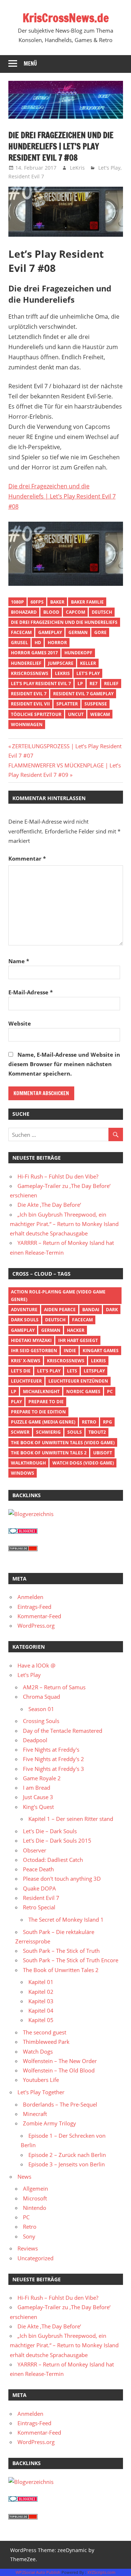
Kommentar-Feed (39, 1616)
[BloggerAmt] (31, 1514)
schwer (20, 1432)
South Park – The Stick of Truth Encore (71, 1960)
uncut (76, 714)
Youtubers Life (41, 2080)
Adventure (24, 1310)
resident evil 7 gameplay (83, 694)
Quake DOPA (39, 1888)
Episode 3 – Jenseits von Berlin (67, 2164)
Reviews (28, 2248)
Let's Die (21, 1371)
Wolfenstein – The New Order (60, 2061)
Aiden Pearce (60, 1310)
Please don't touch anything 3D (62, 1879)
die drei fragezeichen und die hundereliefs (64, 622)
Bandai (91, 1310)
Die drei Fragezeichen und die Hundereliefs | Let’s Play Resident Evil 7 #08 (62, 496)
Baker (57, 602)
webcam (100, 714)
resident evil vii (30, 704)
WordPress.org (36, 1625)
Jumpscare (61, 663)
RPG (108, 1422)
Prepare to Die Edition (38, 1412)
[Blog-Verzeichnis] (23, 1532)
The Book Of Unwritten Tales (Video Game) (63, 1443)
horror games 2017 (34, 653)
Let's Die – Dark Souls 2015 (57, 1840)
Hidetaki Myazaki (31, 1340)
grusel (19, 643)
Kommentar (27, 858)
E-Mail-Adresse (31, 992)
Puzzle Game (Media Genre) (43, 1422)
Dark (112, 1310)
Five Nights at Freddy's (51, 1749)
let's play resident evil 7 (41, 684)
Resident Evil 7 (26, 176)
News (24, 2177)
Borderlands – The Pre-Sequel (60, 2104)
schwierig (48, 1432)
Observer (35, 1850)
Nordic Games (83, 1391)
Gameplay (50, 632)
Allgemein (35, 2188)
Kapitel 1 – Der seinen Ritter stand (71, 1819)
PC (110, 1391)
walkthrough (28, 1463)
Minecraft (35, 2114)
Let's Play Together (41, 2092)
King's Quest (38, 1807)
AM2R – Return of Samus (54, 1687)
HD (38, 643)
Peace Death (38, 1869)
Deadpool (35, 1740)
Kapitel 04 (41, 2010)
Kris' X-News (26, 1361)
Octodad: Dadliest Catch (53, 1860)
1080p (17, 602)
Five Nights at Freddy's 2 (53, 1759)
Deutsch (102, 612)
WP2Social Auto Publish (38, 2572)
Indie (70, 1351)
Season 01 (41, 1709)
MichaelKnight (41, 1391)
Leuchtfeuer (26, 1381)
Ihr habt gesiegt (78, 1340)
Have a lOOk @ (36, 1665)
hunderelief (26, 663)
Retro (89, 1422)
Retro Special (39, 1907)
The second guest (45, 2032)
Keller (88, 663)
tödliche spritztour (36, 714)
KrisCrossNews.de (66, 18)
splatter (67, 704)
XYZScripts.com (101, 2572)
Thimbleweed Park (46, 2042)
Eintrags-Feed (34, 1607)
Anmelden (30, 1597)
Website (20, 1023)
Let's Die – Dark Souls (50, 1831)
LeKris (77, 168)
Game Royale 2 (42, 1778)
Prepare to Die (46, 1402)
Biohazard (24, 612)
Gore (100, 632)
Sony (29, 2236)
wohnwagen (27, 724)
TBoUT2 (97, 1432)
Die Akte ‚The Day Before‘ (49, 1205)
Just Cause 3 (38, 1797)
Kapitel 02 (41, 1992)
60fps (37, 602)
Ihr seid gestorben (34, 1351)
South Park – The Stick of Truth (61, 1951)
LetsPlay (94, 1371)
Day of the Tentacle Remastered (63, 1731)
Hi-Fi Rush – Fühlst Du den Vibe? (58, 1176)
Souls (75, 1432)
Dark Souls (25, 1320)
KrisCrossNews (30, 673)
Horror (57, 643)
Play (16, 1402)
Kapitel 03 (41, 2001)
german (78, 632)
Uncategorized (35, 2258)
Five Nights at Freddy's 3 (53, 1769)
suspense (96, 704)
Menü (30, 64)
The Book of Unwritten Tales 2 (49, 1453)
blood (51, 612)
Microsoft (35, 2198)
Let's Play (109, 168)
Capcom (76, 612)
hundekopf (78, 653)
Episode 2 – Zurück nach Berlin (67, 2155)
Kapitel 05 (41, 2020)
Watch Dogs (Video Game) (83, 1463)
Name (19, 961)
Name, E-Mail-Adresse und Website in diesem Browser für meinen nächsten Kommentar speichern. (64, 1064)
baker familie (87, 602)
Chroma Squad (41, 1697)
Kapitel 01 (41, 1982)
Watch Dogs (38, 2051)
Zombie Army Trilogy (49, 2123)
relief (111, 684)
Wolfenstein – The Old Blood (59, 2070)
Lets (72, 1371)
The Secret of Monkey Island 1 (66, 1919)
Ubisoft (103, 1453)
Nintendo (35, 2208)
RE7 (94, 684)
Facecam (21, 632)
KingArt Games (101, 1351)
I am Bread (37, 1788)
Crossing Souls (41, 1721)
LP (80, 684)
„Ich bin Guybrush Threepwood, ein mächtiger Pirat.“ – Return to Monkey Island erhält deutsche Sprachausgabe (64, 1224)
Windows (23, 1473)
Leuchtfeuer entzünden (78, 1381)
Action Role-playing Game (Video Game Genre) (58, 1296)
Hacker (76, 1330)
